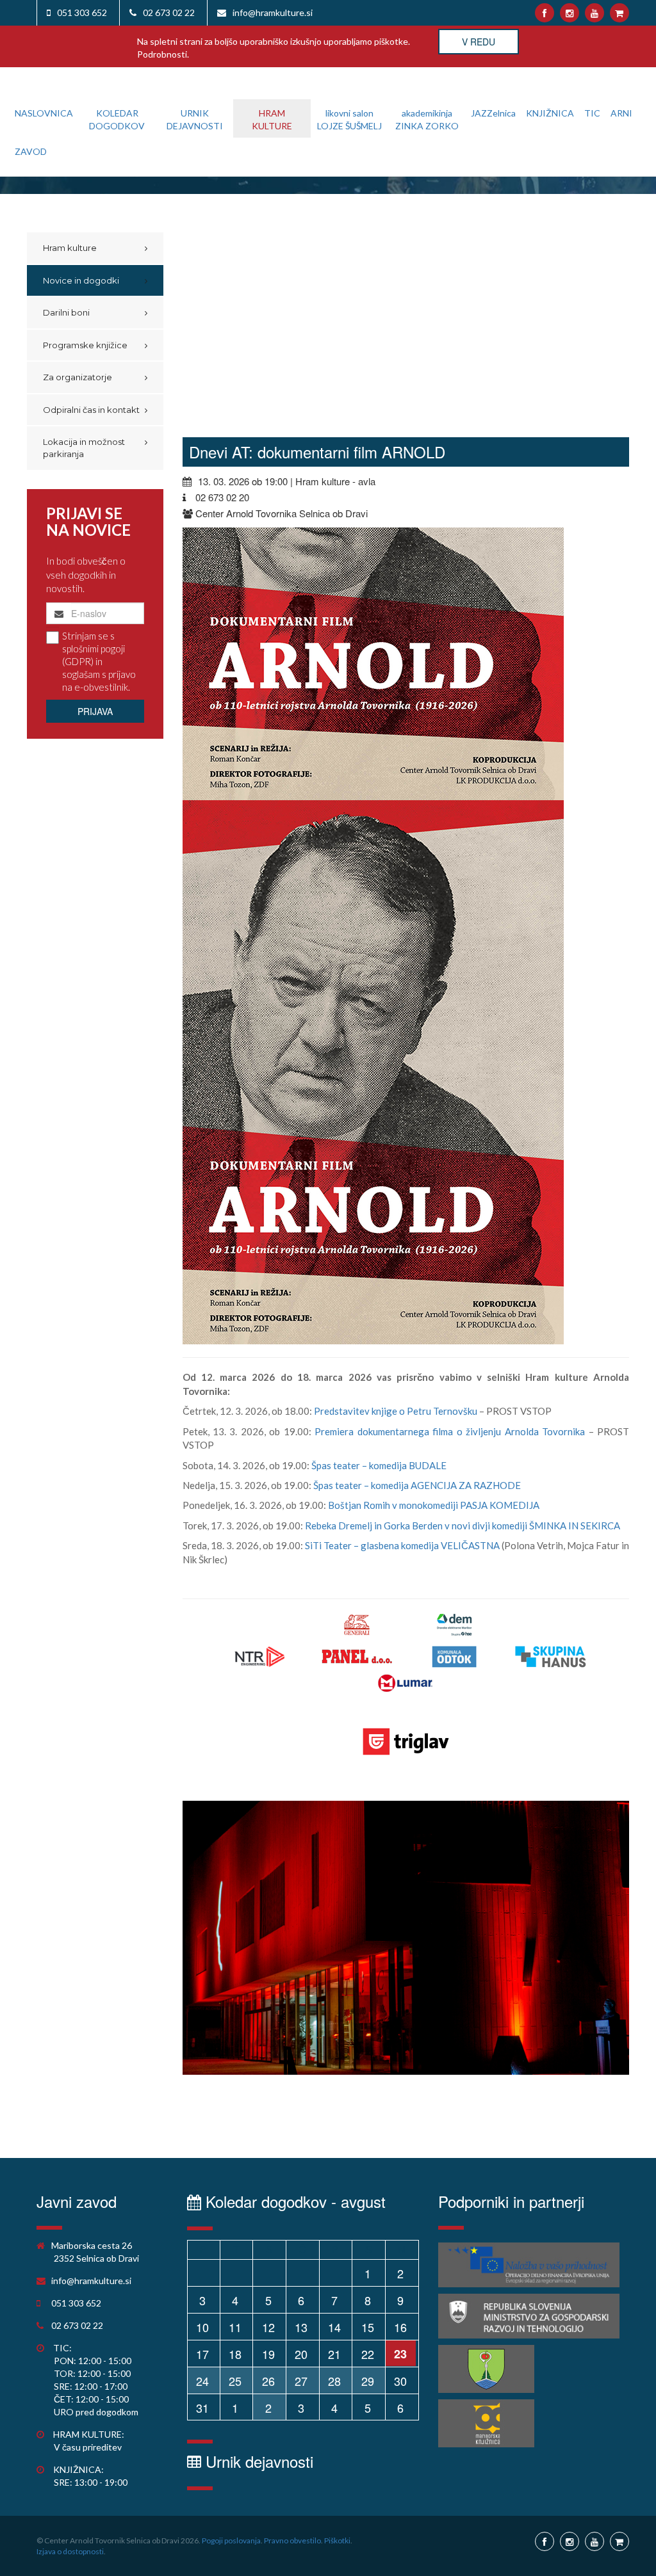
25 (235, 2381)
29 (368, 2381)
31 (202, 2408)
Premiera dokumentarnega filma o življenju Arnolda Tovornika (450, 1431)
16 (400, 2327)
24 (202, 2381)
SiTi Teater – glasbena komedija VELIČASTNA (402, 1545)
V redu (479, 42)
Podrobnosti (162, 54)
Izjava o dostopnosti (70, 2551)
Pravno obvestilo (292, 2540)
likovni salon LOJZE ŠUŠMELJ (349, 119)
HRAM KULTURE (272, 119)
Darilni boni (66, 312)
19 (268, 2354)
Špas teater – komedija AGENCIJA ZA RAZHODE (417, 1485)
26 (268, 2381)
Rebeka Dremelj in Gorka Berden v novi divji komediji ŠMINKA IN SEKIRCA (463, 1525)
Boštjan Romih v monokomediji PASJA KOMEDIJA (434, 1505)
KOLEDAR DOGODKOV (117, 119)
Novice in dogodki (81, 280)
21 (334, 2354)
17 (202, 2354)
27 (301, 2381)
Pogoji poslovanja (231, 2540)
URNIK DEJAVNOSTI (195, 119)
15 (368, 2327)
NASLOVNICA (44, 113)
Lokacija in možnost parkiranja (84, 448)
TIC (592, 113)
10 (202, 2327)
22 (368, 2354)
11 (235, 2327)
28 (334, 2381)
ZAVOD (31, 151)
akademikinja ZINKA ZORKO (427, 119)
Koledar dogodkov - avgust (293, 2201)
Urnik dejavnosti (257, 2461)
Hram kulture (70, 248)
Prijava (95, 711)
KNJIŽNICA (550, 113)
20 (301, 2354)
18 (235, 2354)
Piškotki (337, 2540)
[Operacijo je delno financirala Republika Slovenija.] (529, 2316)
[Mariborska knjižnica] (486, 2423)
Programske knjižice (85, 345)
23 (400, 2354)
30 (400, 2381)
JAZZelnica (493, 113)
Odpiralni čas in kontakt (91, 410)
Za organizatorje (78, 377)
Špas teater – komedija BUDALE (379, 1465)
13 (301, 2327)
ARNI (621, 113)
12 (268, 2327)
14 (334, 2327)
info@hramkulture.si (273, 12)
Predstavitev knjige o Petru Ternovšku (396, 1411)
